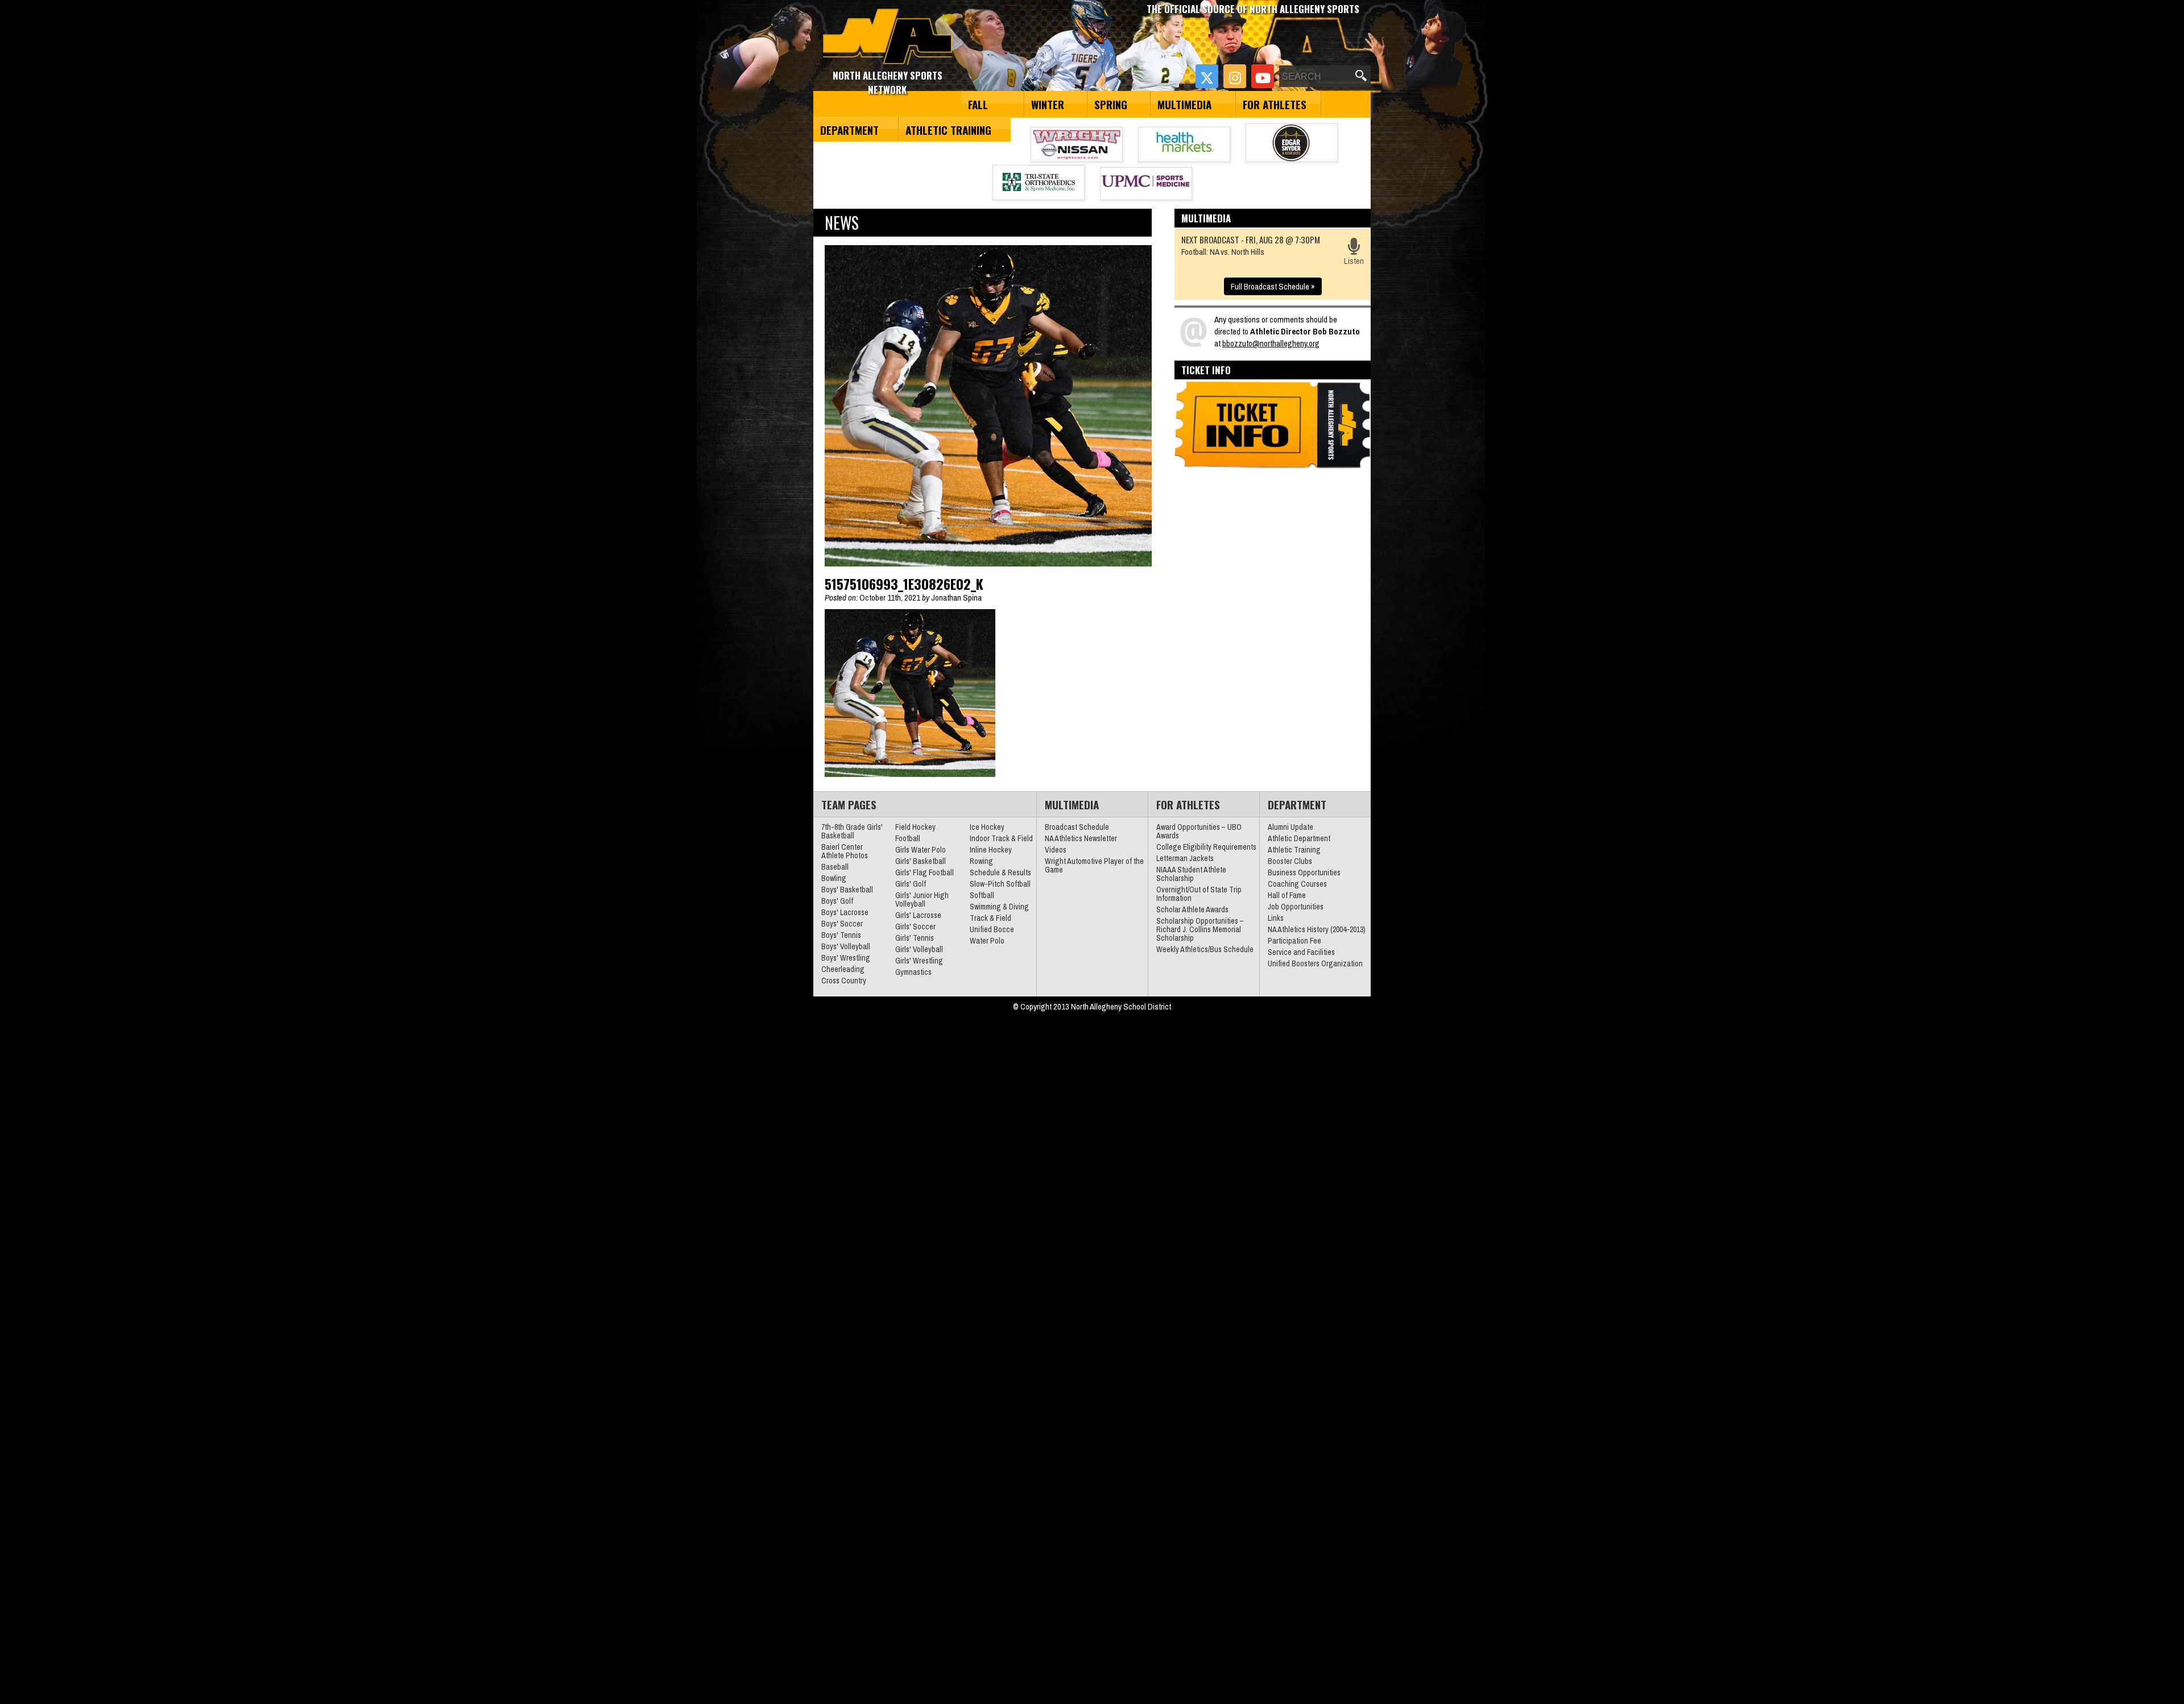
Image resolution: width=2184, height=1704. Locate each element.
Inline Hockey (991, 850)
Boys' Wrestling (846, 958)
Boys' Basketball (847, 890)
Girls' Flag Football (925, 872)
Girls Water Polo (921, 850)
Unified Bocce (992, 929)
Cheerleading (843, 969)
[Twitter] (1207, 76)
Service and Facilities (1301, 952)
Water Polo (987, 941)
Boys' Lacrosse (845, 912)
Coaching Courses (1297, 884)
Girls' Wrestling (919, 961)
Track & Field (990, 918)
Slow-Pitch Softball (1000, 884)
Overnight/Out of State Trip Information (1199, 894)
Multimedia (1184, 104)
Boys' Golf (837, 901)
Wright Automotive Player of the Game (1094, 865)
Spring (1111, 104)
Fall (978, 104)
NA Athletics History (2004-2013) (1317, 929)
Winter (1048, 104)
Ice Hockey (987, 827)
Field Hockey (915, 827)
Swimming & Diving (999, 907)
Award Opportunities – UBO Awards (1199, 831)
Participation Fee (1294, 941)
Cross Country (844, 981)
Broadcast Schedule (1077, 827)
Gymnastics (913, 972)
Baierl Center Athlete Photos (845, 851)
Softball (982, 895)
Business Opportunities (1304, 872)
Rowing (981, 861)
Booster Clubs (1290, 861)
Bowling (834, 878)
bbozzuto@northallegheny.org (1271, 343)
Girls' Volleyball (919, 949)
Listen (1354, 261)
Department (849, 130)
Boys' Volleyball (846, 946)
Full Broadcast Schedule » (1273, 286)
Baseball (835, 867)
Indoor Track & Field (1001, 838)
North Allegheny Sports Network (888, 37)
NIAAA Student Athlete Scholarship (1191, 874)
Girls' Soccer (915, 927)
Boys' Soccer (842, 924)
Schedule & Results (1000, 872)
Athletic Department (1299, 838)
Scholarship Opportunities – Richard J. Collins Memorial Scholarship (1200, 929)
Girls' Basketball (921, 861)
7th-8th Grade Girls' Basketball (852, 831)
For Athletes (1275, 104)
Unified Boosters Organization (1315, 963)
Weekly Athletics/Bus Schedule (1205, 949)
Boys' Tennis (841, 935)
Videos (1056, 850)
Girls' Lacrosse (918, 915)
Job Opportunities (1296, 907)
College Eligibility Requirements (1206, 847)
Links (1276, 918)
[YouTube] (1263, 76)
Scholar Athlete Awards (1192, 909)
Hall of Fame (1287, 895)
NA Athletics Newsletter (1081, 838)
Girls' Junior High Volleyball (922, 899)
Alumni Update (1290, 827)
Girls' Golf (911, 884)
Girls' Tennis (915, 938)
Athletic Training (948, 130)
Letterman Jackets (1185, 858)
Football (908, 838)
